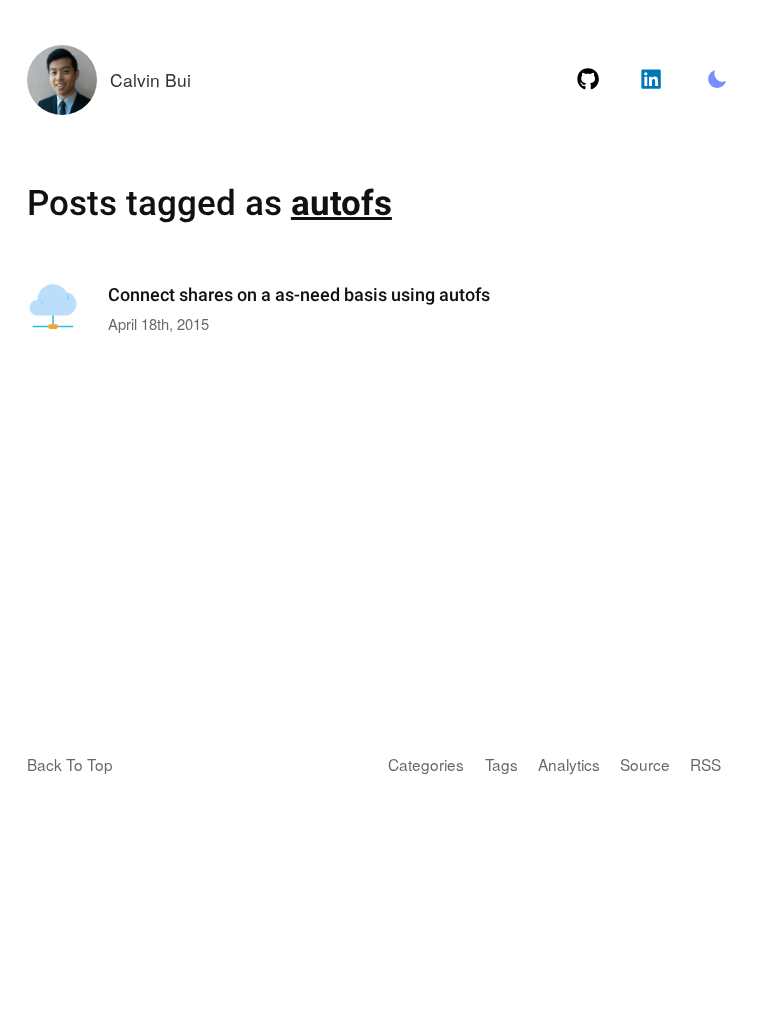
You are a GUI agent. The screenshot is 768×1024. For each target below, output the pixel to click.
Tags (501, 764)
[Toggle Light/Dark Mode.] (716, 80)
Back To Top (70, 764)
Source (645, 764)
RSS (705, 764)
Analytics (569, 764)
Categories (426, 764)
